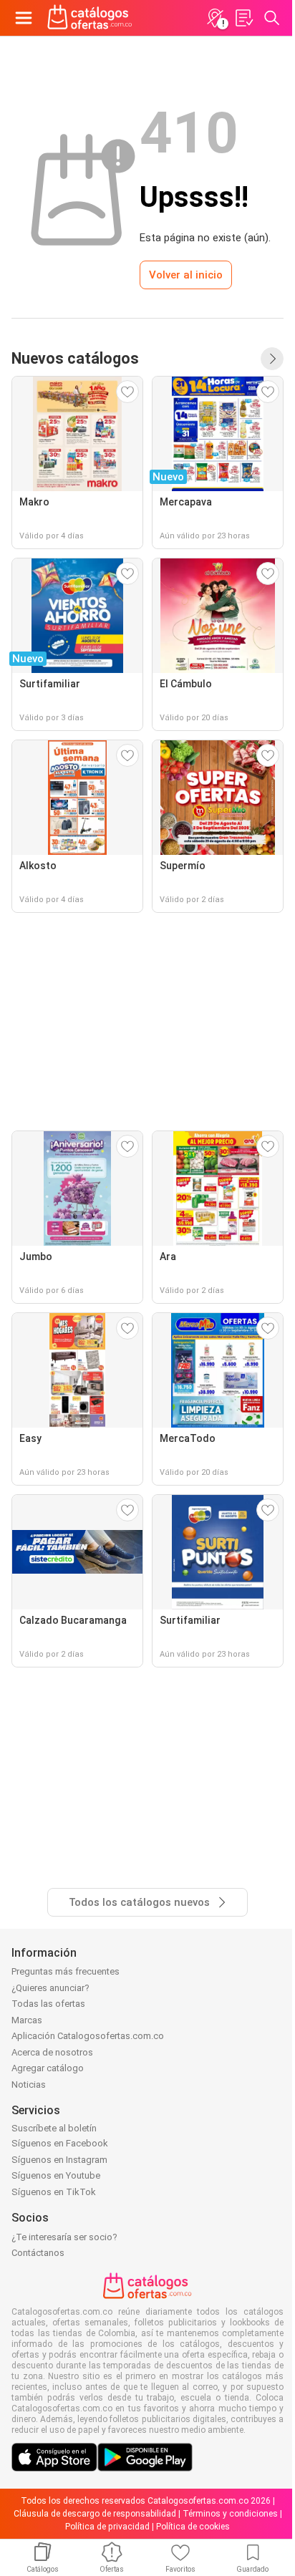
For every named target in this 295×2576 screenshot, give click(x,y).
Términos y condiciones (230, 2514)
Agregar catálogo (48, 2068)
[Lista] (243, 18)
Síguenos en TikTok (54, 2192)
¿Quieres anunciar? (50, 1988)
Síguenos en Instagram (59, 2160)
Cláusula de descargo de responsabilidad (95, 2514)
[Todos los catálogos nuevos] (272, 359)
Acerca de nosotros (52, 2052)
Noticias (29, 2084)
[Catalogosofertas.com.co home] (90, 18)
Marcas (27, 2020)
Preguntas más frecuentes (66, 1971)
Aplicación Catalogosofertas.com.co (88, 2036)
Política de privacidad (107, 2527)
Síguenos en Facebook (60, 2143)
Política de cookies (193, 2527)
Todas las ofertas (48, 2004)
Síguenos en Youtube (56, 2175)
